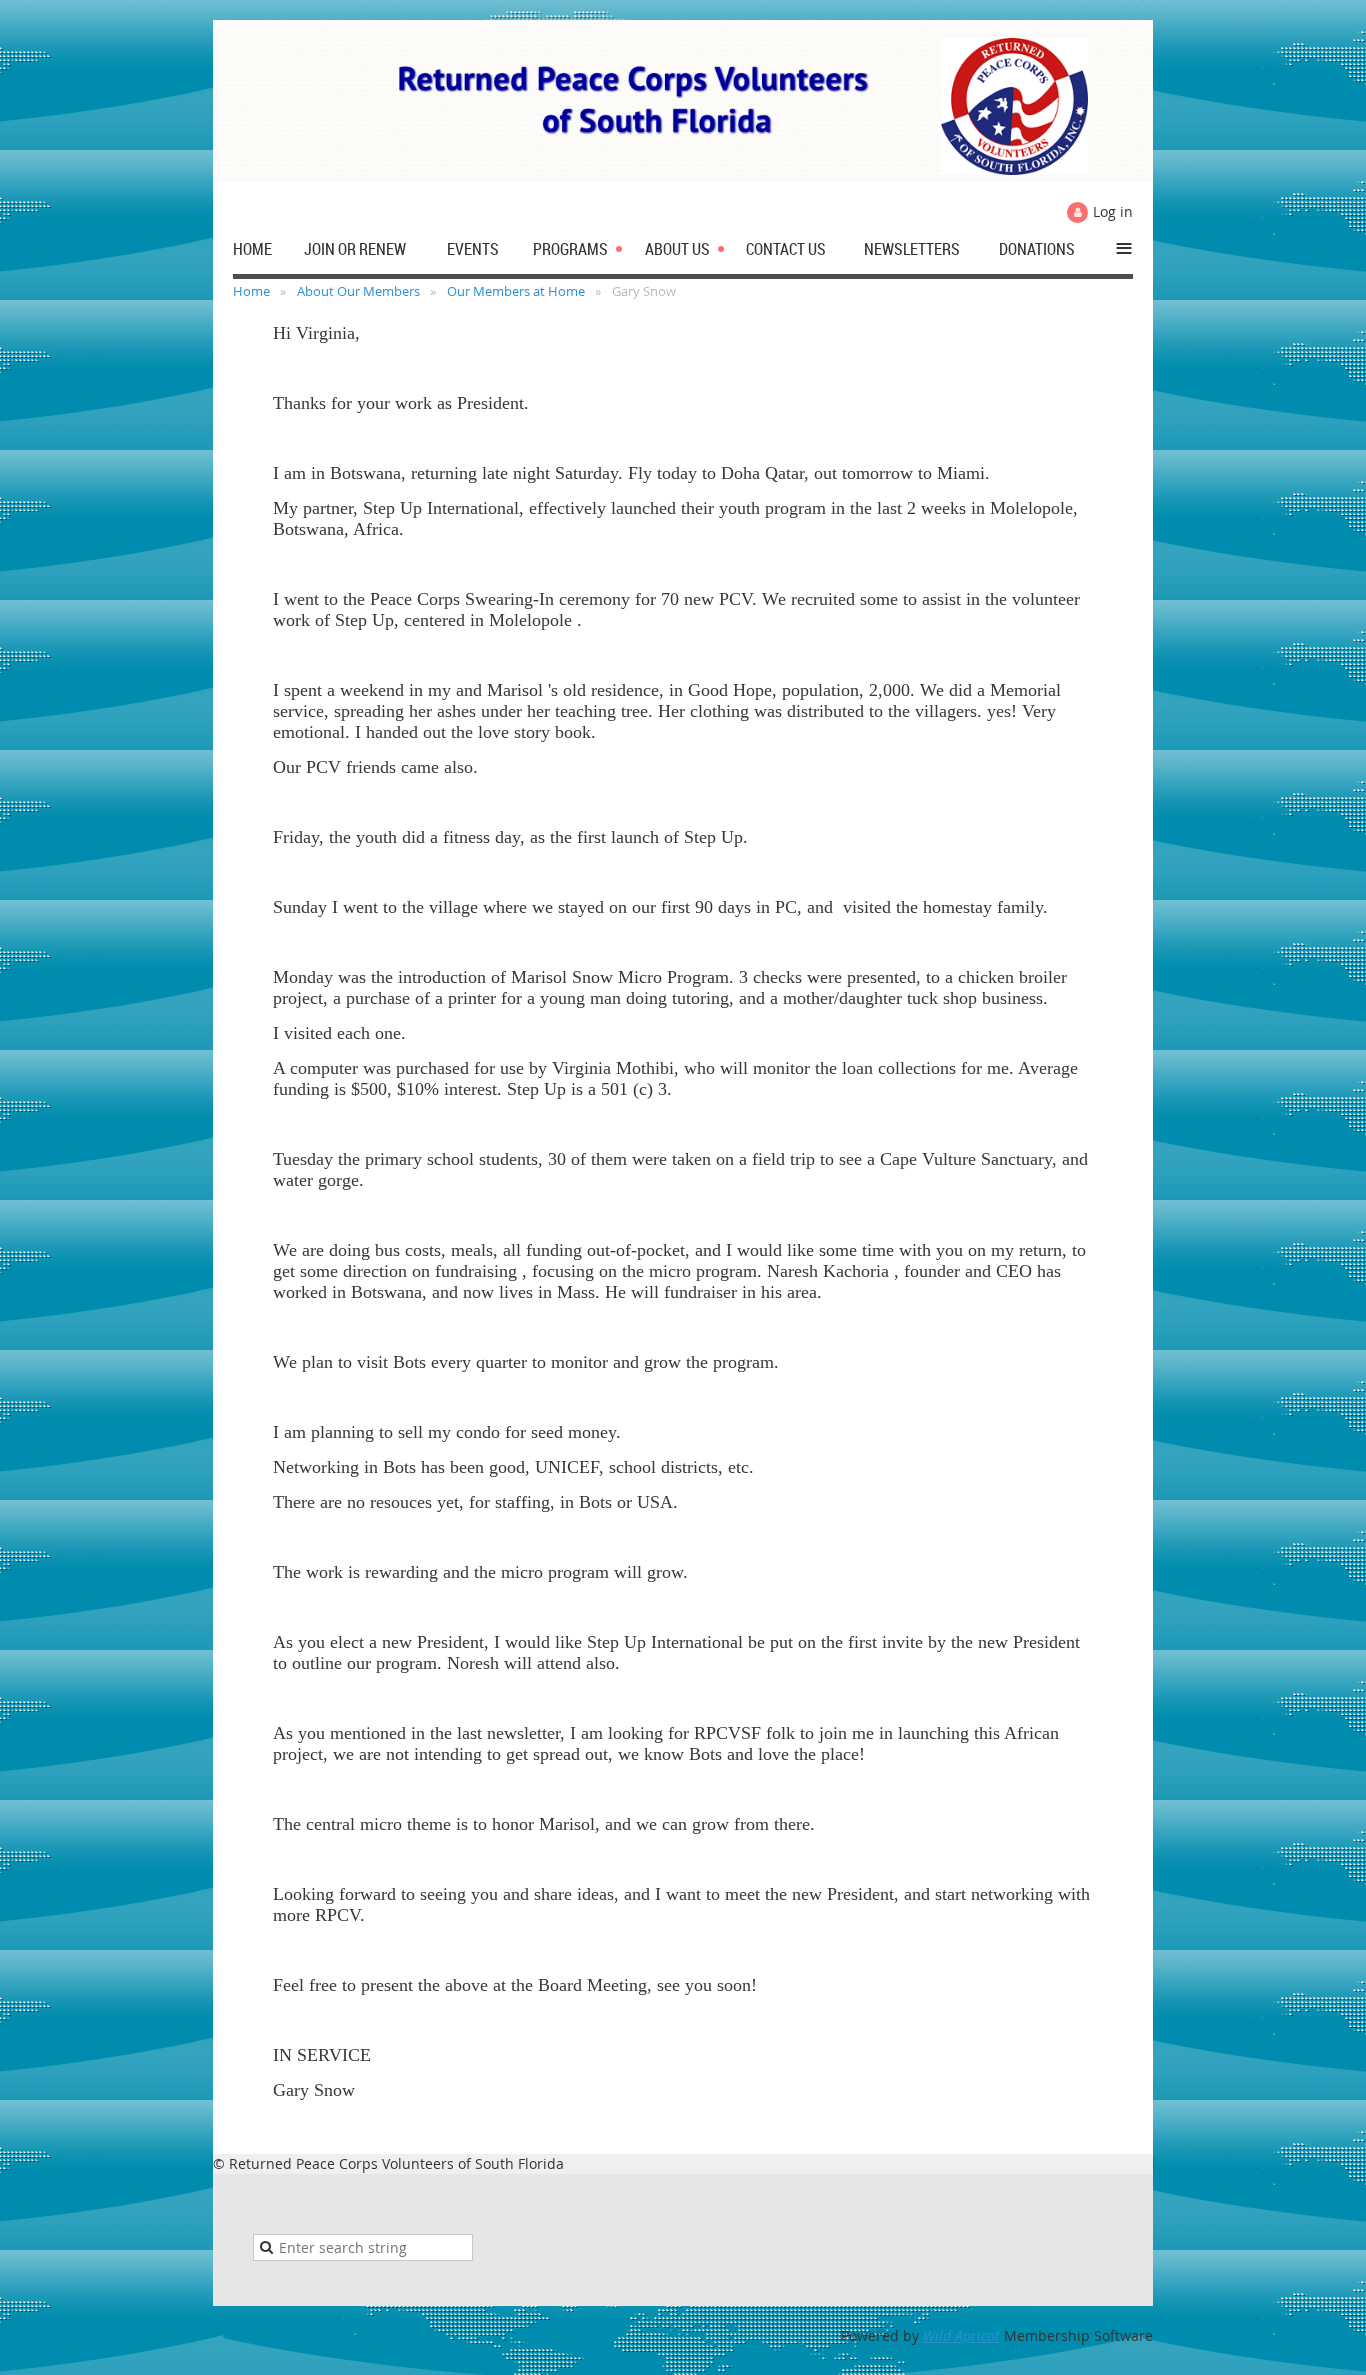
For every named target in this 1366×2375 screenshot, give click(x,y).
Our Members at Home (516, 291)
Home (251, 291)
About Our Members (358, 291)
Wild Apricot (961, 2335)
